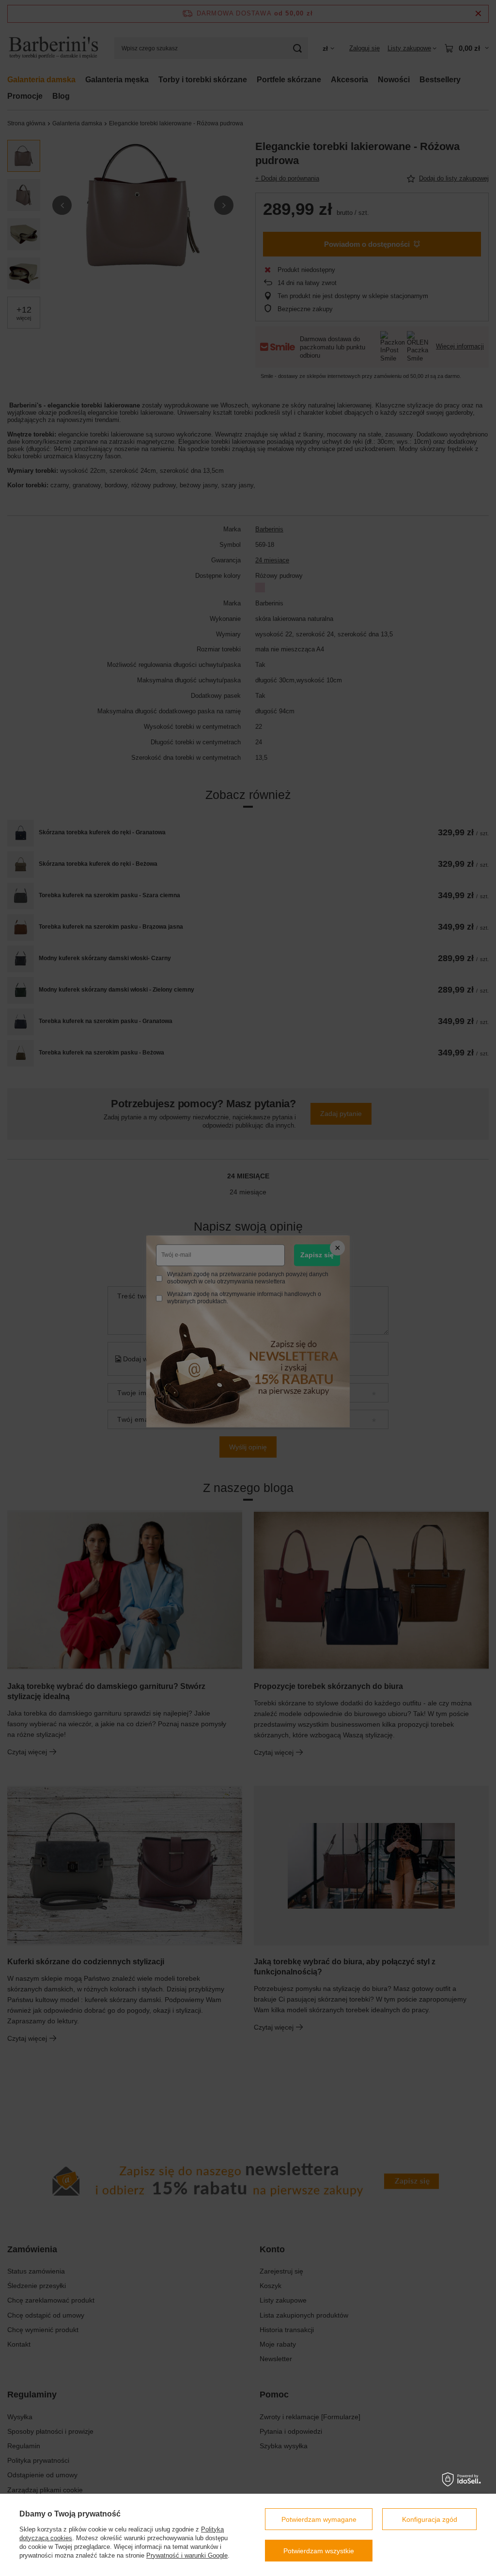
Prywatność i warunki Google (187, 2555)
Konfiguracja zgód (430, 2519)
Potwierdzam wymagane (319, 2519)
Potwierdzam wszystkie (319, 2551)
